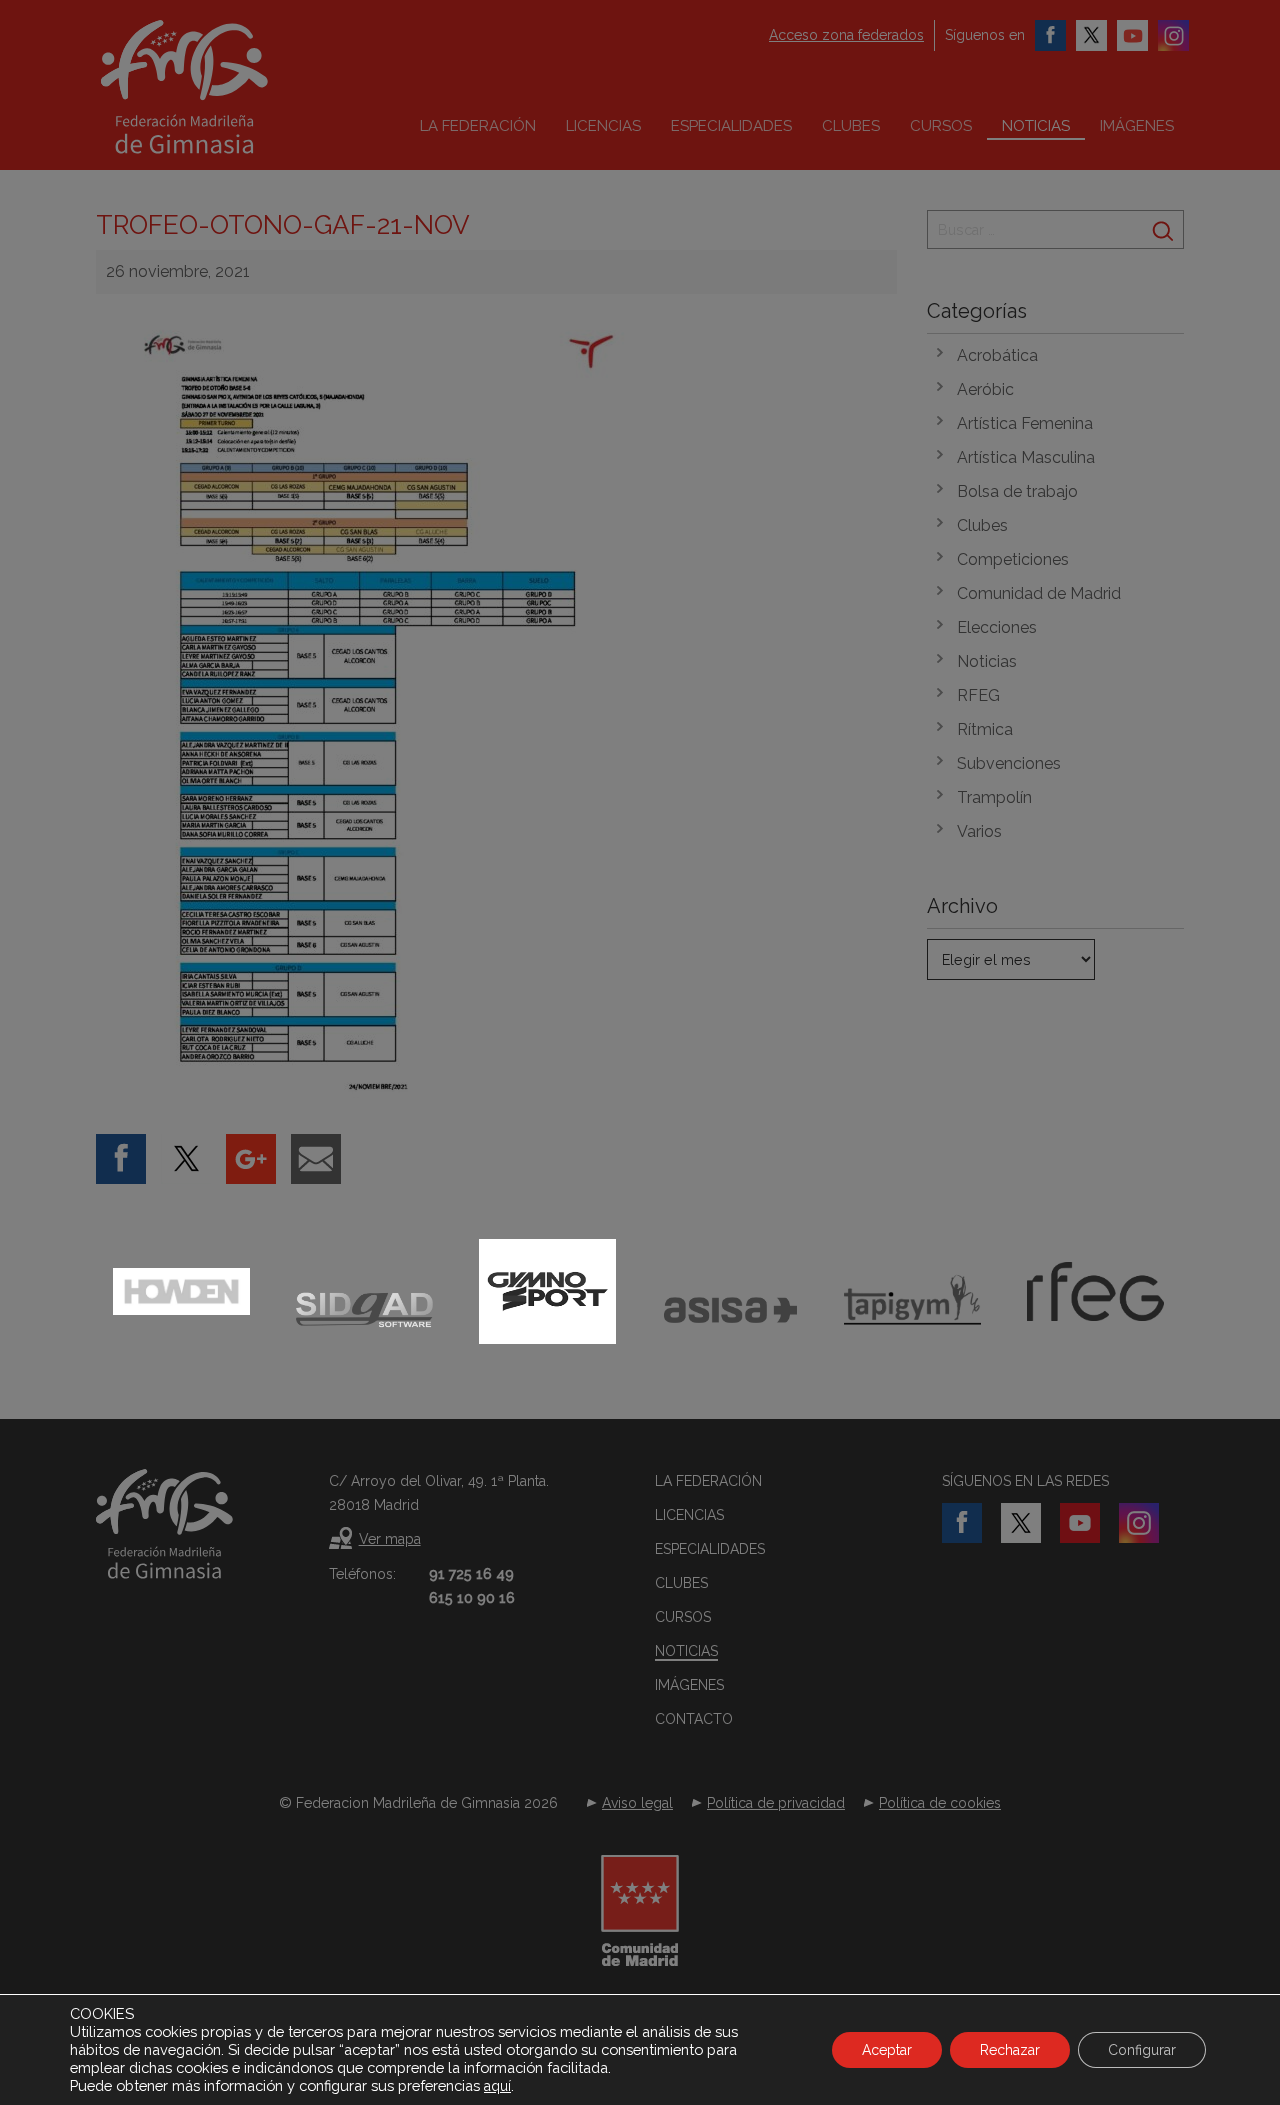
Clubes (851, 126)
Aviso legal (637, 1803)
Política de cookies (940, 1803)
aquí (497, 2086)
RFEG (978, 695)
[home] (226, 87)
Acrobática (997, 355)
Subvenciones (1009, 763)
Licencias (603, 126)
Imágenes (1137, 126)
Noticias (1036, 126)
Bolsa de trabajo (1017, 491)
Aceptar (887, 2050)
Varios (979, 831)
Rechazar (1010, 2050)
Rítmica (985, 729)
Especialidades (731, 126)
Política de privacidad (776, 1803)
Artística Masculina (1026, 457)
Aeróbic (985, 389)
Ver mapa (390, 1539)
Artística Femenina (1025, 423)
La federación (478, 126)
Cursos (941, 126)
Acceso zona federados (846, 35)
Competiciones (1013, 559)
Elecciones (997, 627)
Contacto (694, 1719)
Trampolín (994, 797)
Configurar (1142, 2050)
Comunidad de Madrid (1039, 593)
